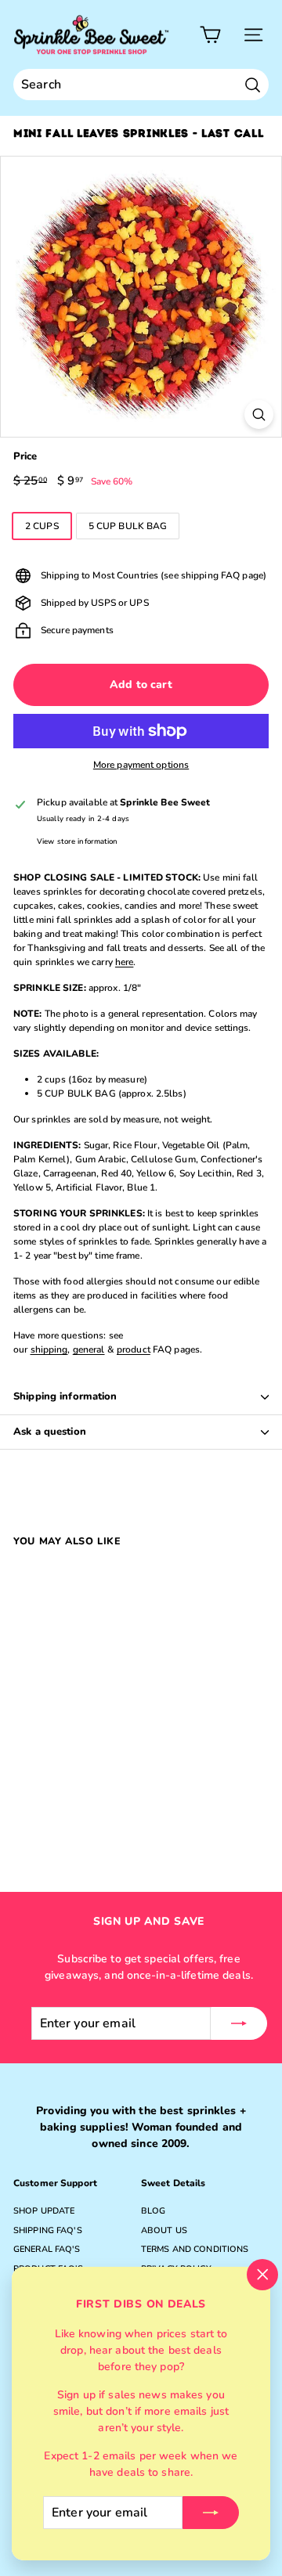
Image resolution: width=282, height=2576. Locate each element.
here (124, 962)
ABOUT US (164, 2230)
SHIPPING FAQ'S (48, 2230)
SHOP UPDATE (44, 2211)
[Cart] (210, 35)
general (89, 1349)
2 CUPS (42, 526)
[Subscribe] (211, 2513)
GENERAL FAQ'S (47, 2249)
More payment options (141, 765)
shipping (49, 1349)
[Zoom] (259, 414)
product (134, 1349)
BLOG (153, 2211)
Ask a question (50, 1432)
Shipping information (65, 1396)
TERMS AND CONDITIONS (195, 2249)
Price (25, 456)
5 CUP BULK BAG (128, 526)
